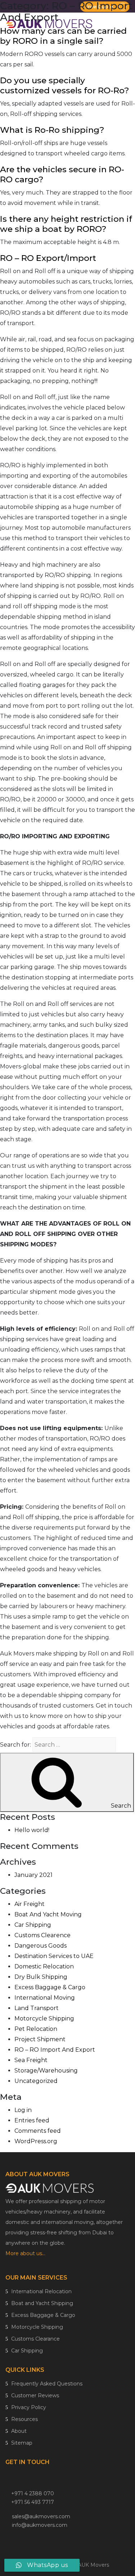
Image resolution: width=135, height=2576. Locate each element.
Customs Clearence (42, 1935)
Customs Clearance (35, 2339)
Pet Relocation (36, 2029)
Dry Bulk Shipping (41, 1977)
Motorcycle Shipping (44, 2018)
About (18, 2431)
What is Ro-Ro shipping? (52, 130)
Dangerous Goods (40, 1946)
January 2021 (33, 1875)
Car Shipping (33, 1925)
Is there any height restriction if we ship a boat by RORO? (66, 224)
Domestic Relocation (44, 1966)
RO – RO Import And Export (55, 2050)
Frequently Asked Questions (46, 2384)
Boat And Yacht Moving (48, 1914)
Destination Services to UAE (54, 1956)
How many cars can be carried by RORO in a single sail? (63, 36)
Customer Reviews (34, 2395)
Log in (23, 2110)
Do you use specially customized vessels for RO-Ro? (65, 85)
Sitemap (21, 2443)
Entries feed (32, 2120)
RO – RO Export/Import (48, 258)
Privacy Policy (28, 2407)
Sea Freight (31, 2060)
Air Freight (30, 1904)
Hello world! (32, 1830)
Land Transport (37, 2008)
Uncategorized (36, 2081)
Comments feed (38, 2131)
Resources (24, 2419)
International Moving (45, 1998)
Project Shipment (40, 2039)
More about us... (26, 2253)
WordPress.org (36, 2141)
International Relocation (41, 2291)
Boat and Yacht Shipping (41, 2303)
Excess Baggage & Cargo (50, 1987)
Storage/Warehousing (46, 2071)
